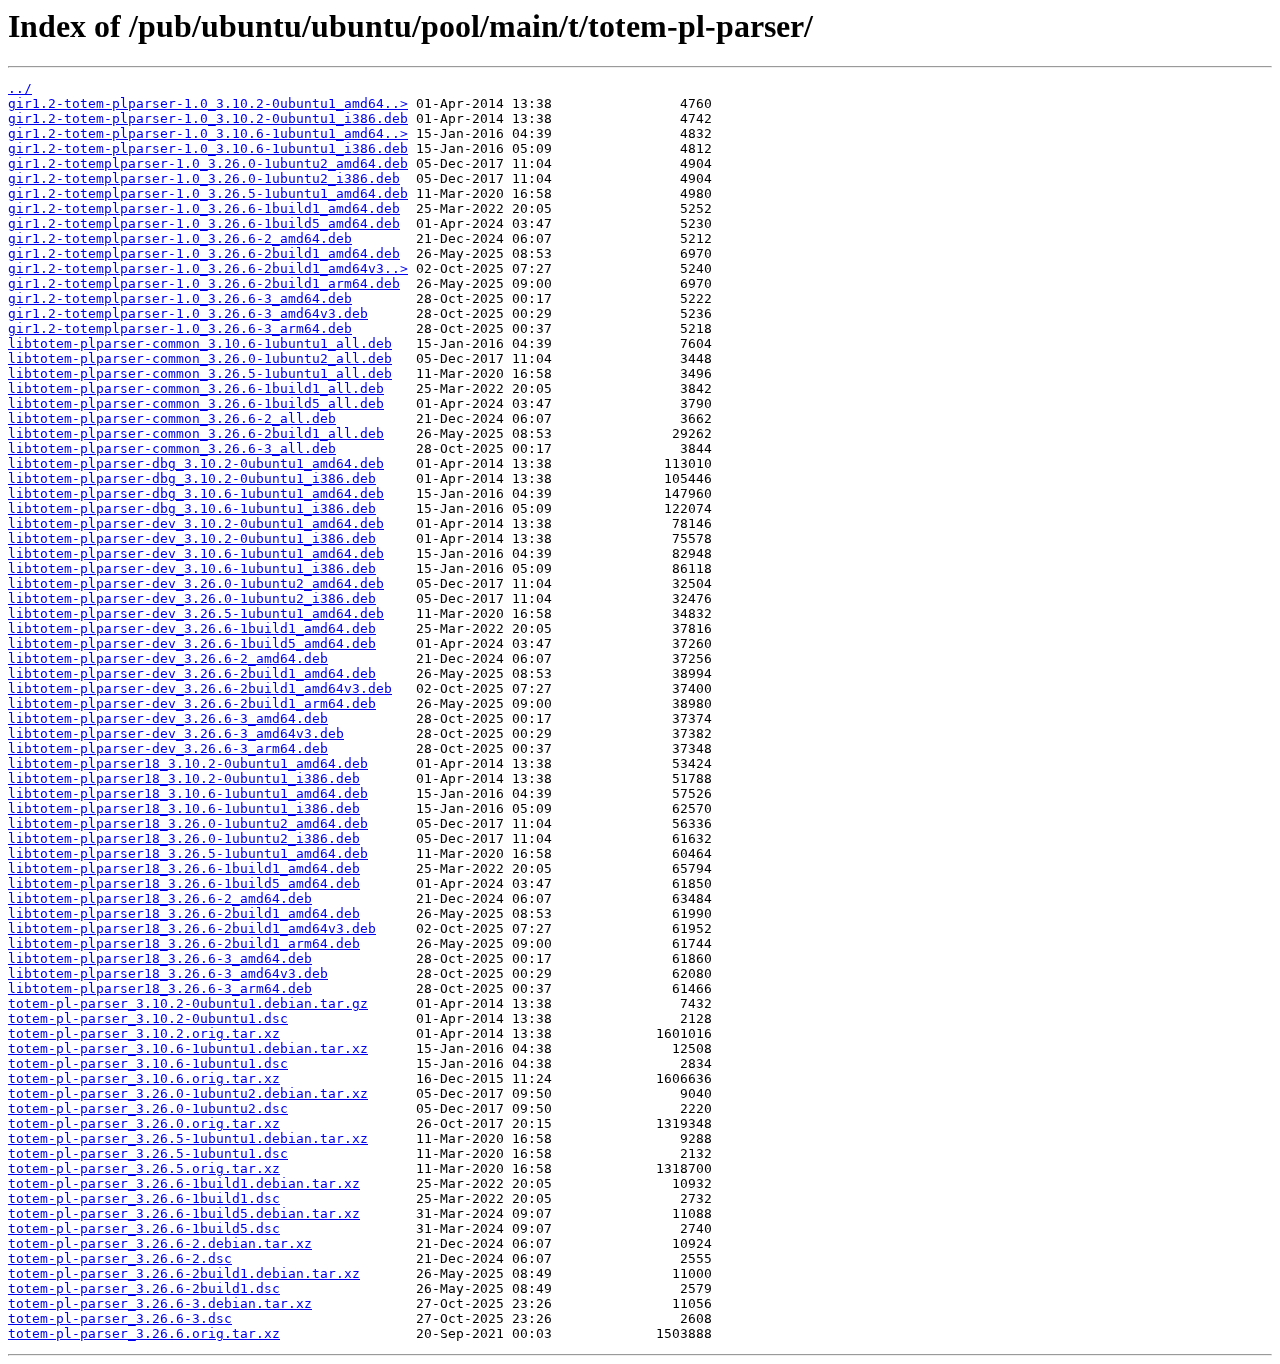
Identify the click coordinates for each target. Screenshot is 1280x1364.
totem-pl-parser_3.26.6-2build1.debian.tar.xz (184, 1273)
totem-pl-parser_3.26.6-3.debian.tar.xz (160, 1303)
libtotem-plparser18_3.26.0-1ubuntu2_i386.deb (184, 838)
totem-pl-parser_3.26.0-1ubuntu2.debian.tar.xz (188, 1093)
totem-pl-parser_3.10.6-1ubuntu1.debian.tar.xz (188, 1048)
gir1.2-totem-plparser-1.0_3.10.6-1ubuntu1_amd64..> (208, 133)
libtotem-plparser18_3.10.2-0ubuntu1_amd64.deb (188, 763)
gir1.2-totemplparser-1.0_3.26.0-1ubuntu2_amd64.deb (208, 163)
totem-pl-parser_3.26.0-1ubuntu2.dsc (148, 1108)
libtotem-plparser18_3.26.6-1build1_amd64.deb (184, 868)
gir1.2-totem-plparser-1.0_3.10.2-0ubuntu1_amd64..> (208, 103)
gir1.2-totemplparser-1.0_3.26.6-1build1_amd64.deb (204, 208)
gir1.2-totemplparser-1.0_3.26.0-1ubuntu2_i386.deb (204, 178)
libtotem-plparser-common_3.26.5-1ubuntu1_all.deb (200, 373)
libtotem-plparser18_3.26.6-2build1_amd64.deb (184, 913)
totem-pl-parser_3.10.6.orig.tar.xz (144, 1078)
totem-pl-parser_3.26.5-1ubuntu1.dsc (148, 1153)
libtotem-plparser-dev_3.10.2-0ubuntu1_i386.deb (192, 538)
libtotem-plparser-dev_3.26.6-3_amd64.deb (168, 718)
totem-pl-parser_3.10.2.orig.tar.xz (144, 1033)
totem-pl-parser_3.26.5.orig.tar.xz (144, 1168)
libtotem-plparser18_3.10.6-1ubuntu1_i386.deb (184, 808)
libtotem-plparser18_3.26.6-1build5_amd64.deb (184, 883)
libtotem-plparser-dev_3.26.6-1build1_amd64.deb (192, 628)
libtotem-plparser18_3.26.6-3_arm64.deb (160, 988)
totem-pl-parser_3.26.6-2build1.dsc (144, 1288)
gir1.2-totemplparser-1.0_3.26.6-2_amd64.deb (180, 238)
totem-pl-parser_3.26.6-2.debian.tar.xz (160, 1243)
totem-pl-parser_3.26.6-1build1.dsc (144, 1198)
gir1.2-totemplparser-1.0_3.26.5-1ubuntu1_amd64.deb (208, 193)
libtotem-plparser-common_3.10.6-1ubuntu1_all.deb (200, 343)
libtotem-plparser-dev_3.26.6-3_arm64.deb (168, 748)
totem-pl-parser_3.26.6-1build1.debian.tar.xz (184, 1183)
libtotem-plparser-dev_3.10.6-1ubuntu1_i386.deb (192, 568)
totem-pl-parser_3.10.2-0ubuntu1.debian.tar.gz (188, 1003)
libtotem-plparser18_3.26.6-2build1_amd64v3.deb (192, 928)
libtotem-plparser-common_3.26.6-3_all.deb (172, 448)
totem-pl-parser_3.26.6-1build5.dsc (144, 1228)
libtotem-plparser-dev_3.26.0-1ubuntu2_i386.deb (192, 598)
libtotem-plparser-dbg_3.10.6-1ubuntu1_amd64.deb (196, 493)
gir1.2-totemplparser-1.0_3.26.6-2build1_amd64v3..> (208, 268)
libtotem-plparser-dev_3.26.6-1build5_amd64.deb (192, 643)
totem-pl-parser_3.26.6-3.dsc (120, 1318)
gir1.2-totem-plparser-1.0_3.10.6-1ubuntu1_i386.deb (208, 148)
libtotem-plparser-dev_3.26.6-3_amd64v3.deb (176, 733)
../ (20, 88)
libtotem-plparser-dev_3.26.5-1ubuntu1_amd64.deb (196, 613)
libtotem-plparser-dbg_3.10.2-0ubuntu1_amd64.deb (196, 463)
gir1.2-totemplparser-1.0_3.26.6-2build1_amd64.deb (204, 253)
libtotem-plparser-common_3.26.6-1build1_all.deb (196, 388)
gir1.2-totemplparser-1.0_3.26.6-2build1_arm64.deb (204, 283)
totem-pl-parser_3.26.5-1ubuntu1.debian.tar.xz (188, 1138)
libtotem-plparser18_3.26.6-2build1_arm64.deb (184, 943)
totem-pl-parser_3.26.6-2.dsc (120, 1258)
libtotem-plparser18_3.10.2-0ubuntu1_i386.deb (184, 778)
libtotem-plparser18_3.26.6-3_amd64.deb (160, 958)
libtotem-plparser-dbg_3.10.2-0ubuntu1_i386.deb (192, 478)
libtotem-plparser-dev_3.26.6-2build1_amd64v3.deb (200, 688)
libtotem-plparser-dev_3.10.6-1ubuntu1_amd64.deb (196, 553)
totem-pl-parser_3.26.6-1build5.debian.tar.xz (184, 1213)
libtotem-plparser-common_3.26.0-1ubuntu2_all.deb (200, 358)
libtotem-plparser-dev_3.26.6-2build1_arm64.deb (192, 703)
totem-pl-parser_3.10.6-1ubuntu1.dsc (148, 1063)
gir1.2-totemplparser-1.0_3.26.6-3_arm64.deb (180, 328)
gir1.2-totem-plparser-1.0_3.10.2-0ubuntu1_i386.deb (208, 118)
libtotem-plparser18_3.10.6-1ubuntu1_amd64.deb (188, 793)
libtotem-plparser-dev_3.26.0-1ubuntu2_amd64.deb (196, 583)
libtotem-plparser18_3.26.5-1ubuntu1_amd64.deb (188, 853)
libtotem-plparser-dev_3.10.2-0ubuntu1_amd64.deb (196, 523)
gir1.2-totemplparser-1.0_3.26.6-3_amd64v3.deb (188, 313)
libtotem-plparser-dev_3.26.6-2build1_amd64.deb (192, 673)
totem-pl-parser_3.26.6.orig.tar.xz (144, 1333)
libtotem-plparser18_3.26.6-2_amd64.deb (160, 898)
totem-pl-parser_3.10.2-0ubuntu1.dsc (148, 1018)
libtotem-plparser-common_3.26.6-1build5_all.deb (196, 403)
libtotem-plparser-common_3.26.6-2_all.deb (172, 418)
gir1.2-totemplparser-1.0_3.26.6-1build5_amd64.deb (204, 223)
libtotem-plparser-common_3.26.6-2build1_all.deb (196, 433)
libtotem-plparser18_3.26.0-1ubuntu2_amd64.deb (188, 823)
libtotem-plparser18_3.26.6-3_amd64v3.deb (168, 973)
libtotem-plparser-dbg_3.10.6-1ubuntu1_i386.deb (192, 508)
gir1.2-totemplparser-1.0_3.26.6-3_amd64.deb (180, 298)
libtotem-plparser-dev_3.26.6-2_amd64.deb (168, 658)
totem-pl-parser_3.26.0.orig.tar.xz (144, 1123)
